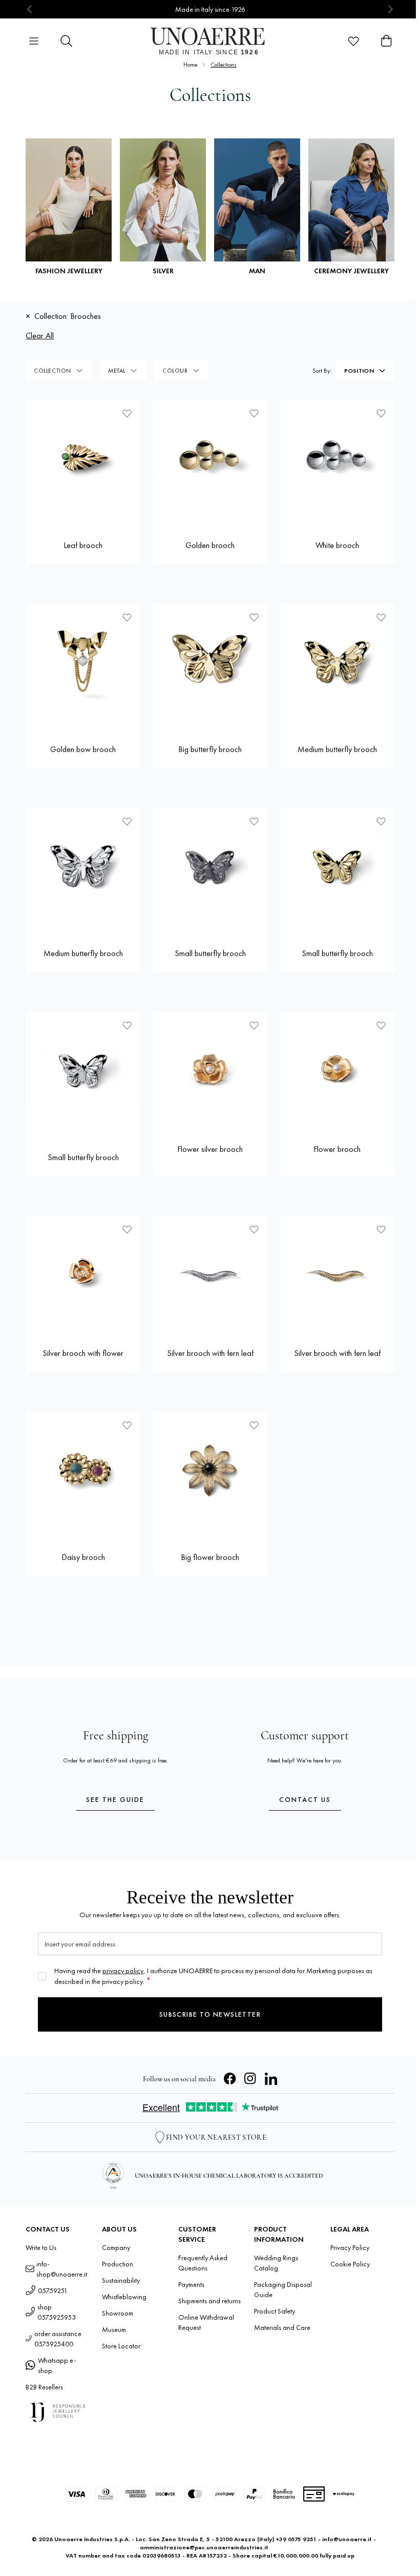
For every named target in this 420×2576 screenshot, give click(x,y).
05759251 (53, 2290)
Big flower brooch (210, 1557)
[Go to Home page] (210, 41)
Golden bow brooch (83, 749)
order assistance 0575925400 (58, 2339)
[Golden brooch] (210, 457)
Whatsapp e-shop (57, 2365)
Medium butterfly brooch (337, 749)
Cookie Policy (350, 2264)
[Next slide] (390, 9)
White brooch (337, 545)
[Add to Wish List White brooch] (381, 413)
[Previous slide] (30, 9)
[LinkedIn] (271, 2079)
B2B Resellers (44, 2387)
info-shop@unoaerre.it (62, 2269)
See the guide (115, 1799)
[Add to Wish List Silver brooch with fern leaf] (254, 1229)
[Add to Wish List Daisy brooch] (127, 1425)
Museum (114, 2329)
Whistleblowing (124, 2297)
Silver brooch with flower (83, 1353)
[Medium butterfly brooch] (337, 661)
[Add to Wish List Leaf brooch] (127, 413)
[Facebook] (230, 2079)
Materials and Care (282, 2327)
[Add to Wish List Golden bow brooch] (127, 617)
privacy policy (123, 1971)
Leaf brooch (83, 545)
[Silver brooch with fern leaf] (210, 1273)
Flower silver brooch (210, 1149)
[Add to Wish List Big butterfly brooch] (254, 617)
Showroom (118, 2313)
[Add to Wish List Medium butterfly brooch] (381, 617)
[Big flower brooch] (210, 1469)
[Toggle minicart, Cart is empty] (386, 41)
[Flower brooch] (337, 1069)
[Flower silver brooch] (210, 1069)
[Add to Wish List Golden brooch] (254, 413)
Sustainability (121, 2280)
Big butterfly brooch (210, 749)
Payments (191, 2284)
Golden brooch (210, 545)
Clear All (40, 336)
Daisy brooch (83, 1557)
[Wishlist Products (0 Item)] (353, 41)
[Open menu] (34, 41)
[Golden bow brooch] (83, 661)
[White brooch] (337, 457)
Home (190, 65)
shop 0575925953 (57, 2312)
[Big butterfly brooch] (210, 661)
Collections (224, 65)
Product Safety (275, 2311)
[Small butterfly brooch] (210, 865)
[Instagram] (250, 2079)
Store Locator (121, 2346)
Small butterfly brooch (210, 953)
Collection (52, 371)
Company (116, 2247)
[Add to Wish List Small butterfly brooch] (254, 821)
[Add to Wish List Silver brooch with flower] (127, 1229)
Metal (117, 371)
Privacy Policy (350, 2247)
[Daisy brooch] (83, 1469)
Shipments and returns (209, 2301)
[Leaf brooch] (83, 457)
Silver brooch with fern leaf (210, 1353)
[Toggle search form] (67, 41)
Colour (175, 371)
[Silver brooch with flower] (83, 1273)
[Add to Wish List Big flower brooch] (254, 1425)
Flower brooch (337, 1149)
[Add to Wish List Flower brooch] (381, 1025)
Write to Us (41, 2247)
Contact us (305, 1799)
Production (118, 2264)
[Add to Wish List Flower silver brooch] (254, 1025)
